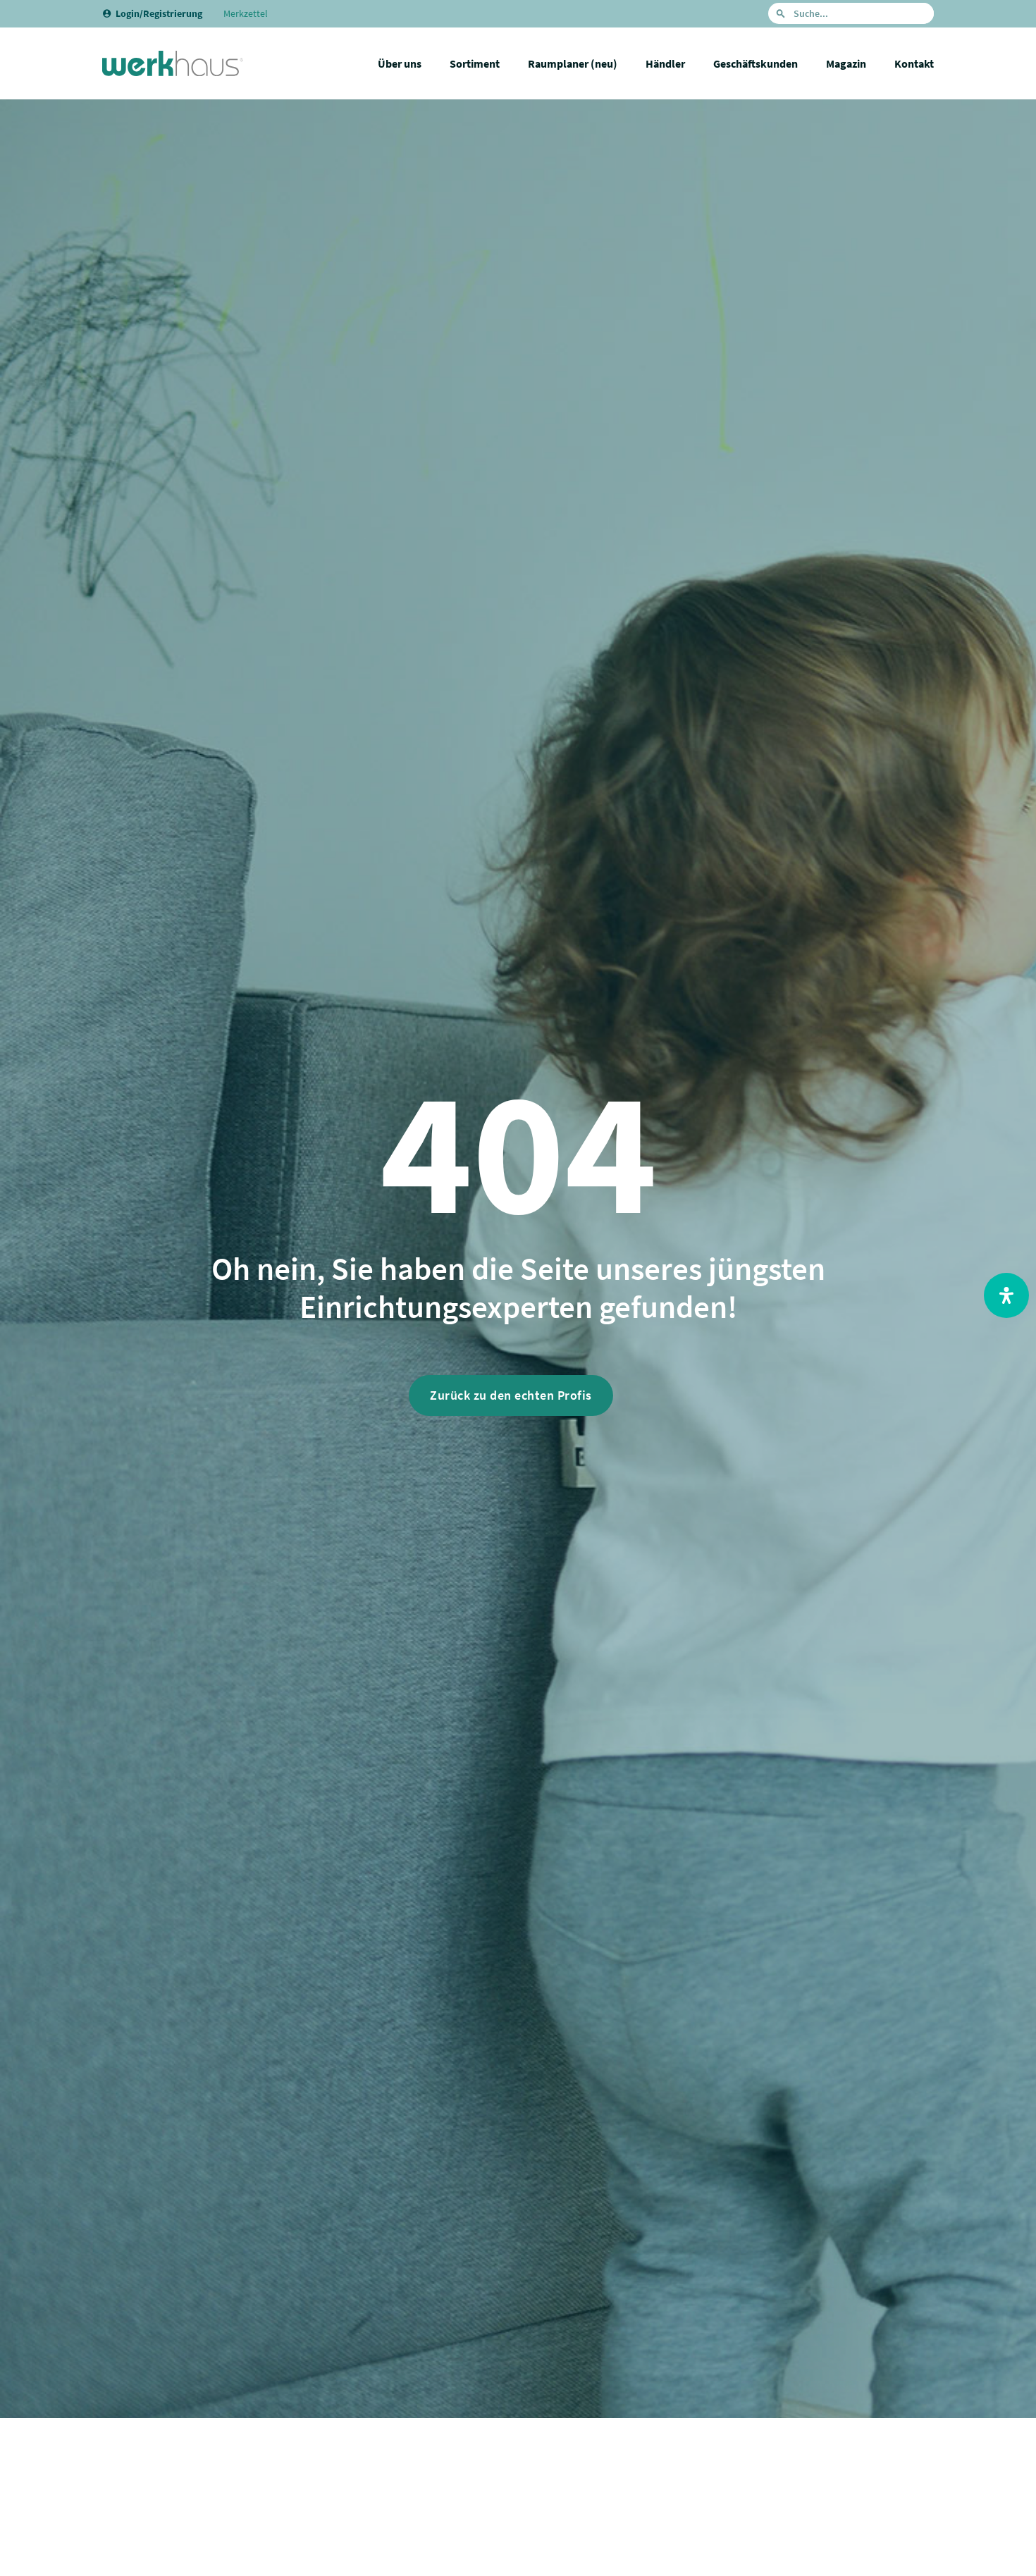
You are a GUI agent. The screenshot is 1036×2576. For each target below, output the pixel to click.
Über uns (400, 63)
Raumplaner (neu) (573, 63)
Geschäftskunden (756, 63)
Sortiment (475, 63)
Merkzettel (246, 13)
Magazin (846, 63)
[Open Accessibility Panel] (1006, 1295)
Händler (665, 63)
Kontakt (914, 63)
